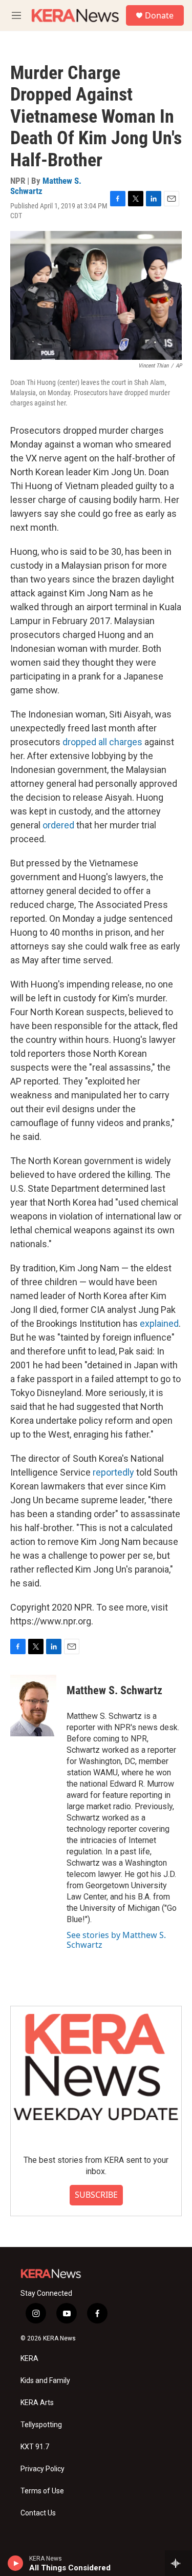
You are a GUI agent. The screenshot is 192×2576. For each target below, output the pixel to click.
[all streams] (178, 2563)
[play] (16, 2563)
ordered (59, 825)
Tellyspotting (41, 2425)
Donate (159, 15)
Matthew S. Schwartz (46, 186)
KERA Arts (37, 2403)
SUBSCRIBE (96, 2195)
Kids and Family (45, 2381)
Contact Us (38, 2513)
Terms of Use (42, 2491)
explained (159, 1323)
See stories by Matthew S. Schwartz (116, 1940)
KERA (29, 2359)
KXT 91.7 (35, 2447)
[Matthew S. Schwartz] (33, 1706)
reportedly (114, 1472)
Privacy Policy (42, 2469)
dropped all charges (102, 742)
